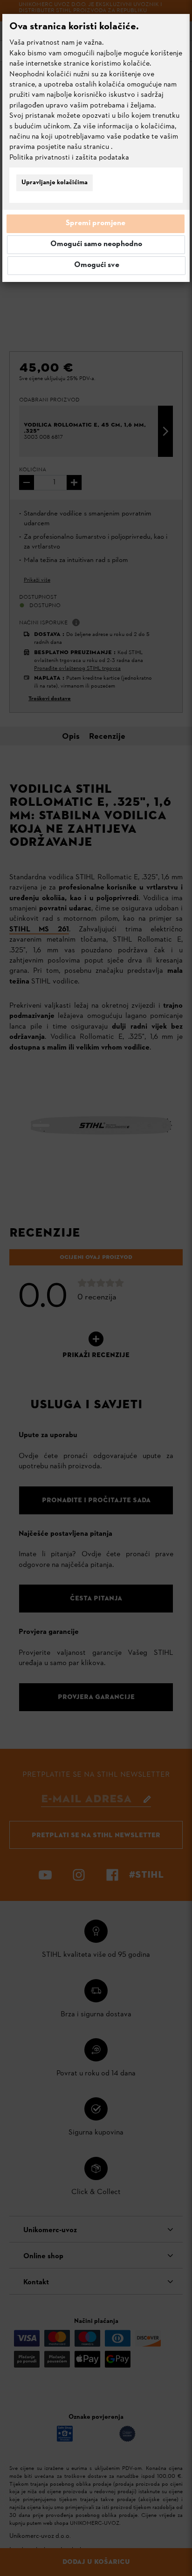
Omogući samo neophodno (96, 244)
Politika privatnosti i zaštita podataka (69, 158)
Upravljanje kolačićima (55, 183)
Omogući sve (97, 265)
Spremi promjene (96, 223)
